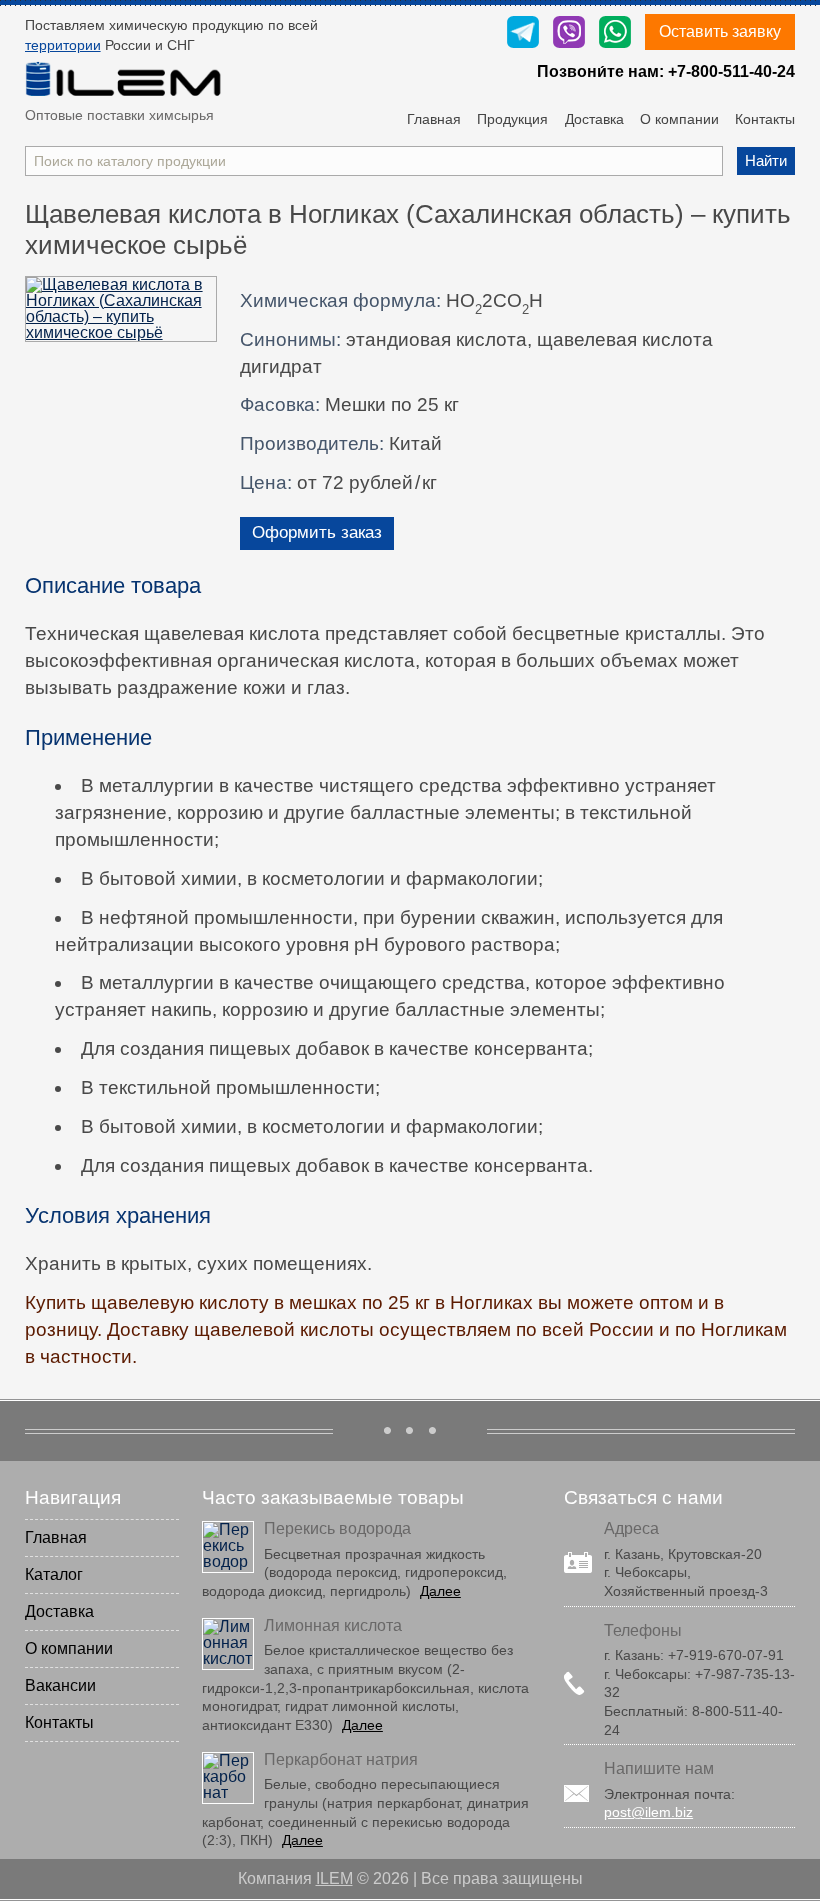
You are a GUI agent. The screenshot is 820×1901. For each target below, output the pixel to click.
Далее (440, 1591)
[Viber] (569, 33)
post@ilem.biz (648, 1812)
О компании (679, 119)
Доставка (594, 119)
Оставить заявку (720, 31)
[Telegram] (523, 33)
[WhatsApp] (615, 33)
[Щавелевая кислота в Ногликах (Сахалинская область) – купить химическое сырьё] (121, 309)
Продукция (512, 119)
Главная (434, 119)
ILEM (334, 1878)
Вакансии (60, 1685)
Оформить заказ (317, 532)
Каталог (54, 1574)
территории (63, 45)
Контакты (765, 119)
